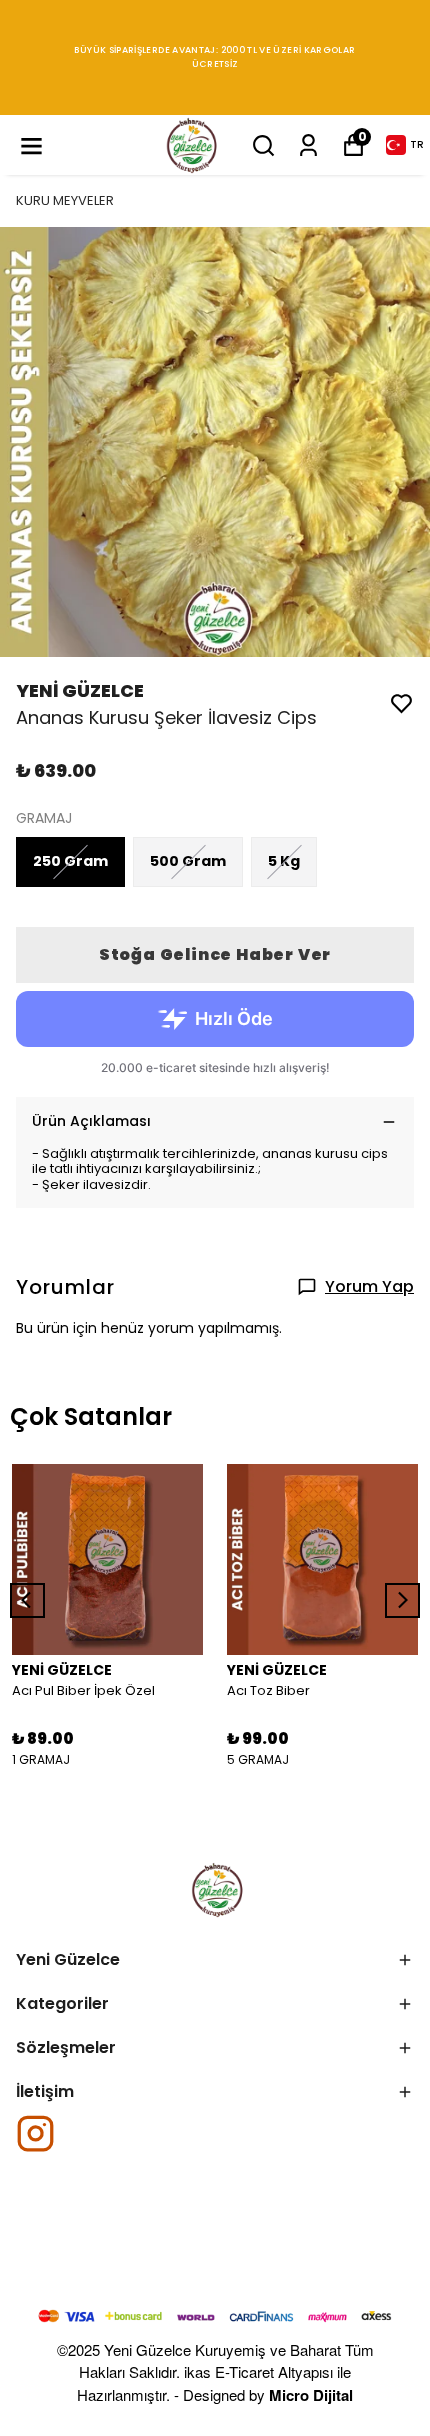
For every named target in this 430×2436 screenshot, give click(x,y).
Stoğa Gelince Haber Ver (215, 954)
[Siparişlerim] (308, 145)
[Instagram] (35, 2133)
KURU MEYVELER (65, 200)
